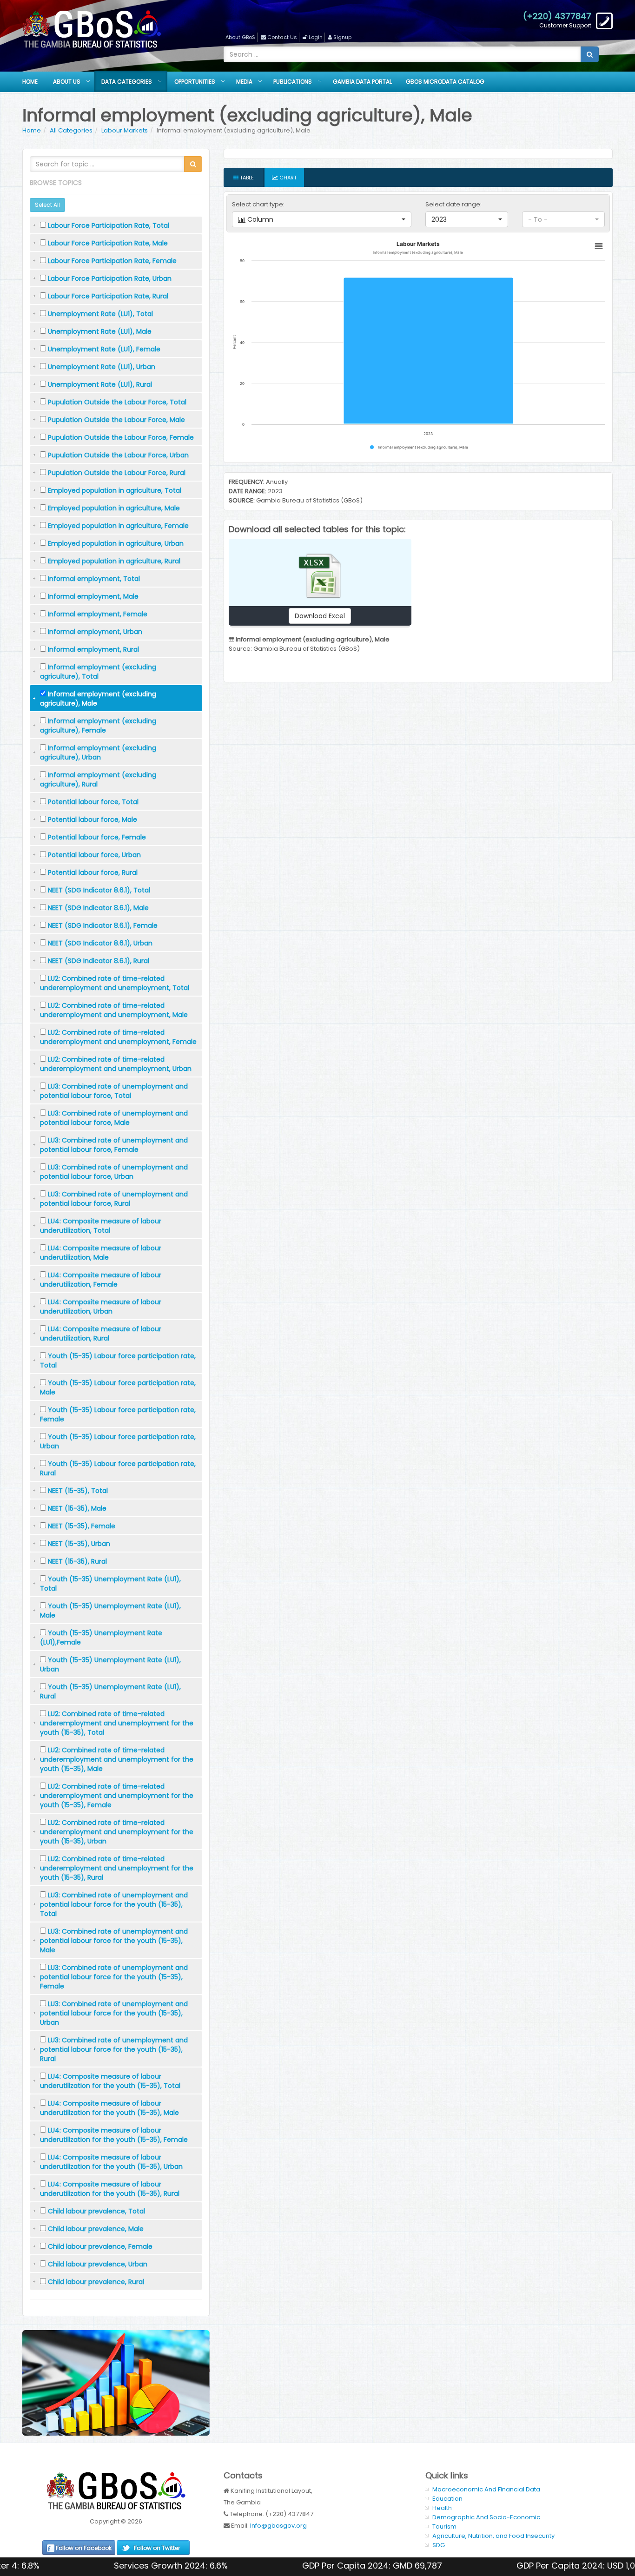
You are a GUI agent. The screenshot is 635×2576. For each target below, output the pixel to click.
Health (442, 2508)
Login (316, 37)
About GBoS (240, 37)
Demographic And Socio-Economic (486, 2517)
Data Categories (127, 82)
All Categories (71, 130)
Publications (293, 82)
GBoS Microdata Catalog (445, 82)
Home (30, 82)
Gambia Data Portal (362, 82)
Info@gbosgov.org (278, 2526)
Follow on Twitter (157, 2548)
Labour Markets (125, 130)
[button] (322, 219)
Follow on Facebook (84, 2548)
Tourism (444, 2526)
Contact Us (282, 37)
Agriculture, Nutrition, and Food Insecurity (493, 2536)
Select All (47, 205)
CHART (287, 178)
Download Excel (320, 616)
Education (447, 2499)
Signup (342, 37)
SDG (439, 2545)
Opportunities (195, 82)
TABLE (246, 178)
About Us (67, 82)
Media (244, 82)
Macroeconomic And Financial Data (486, 2489)
